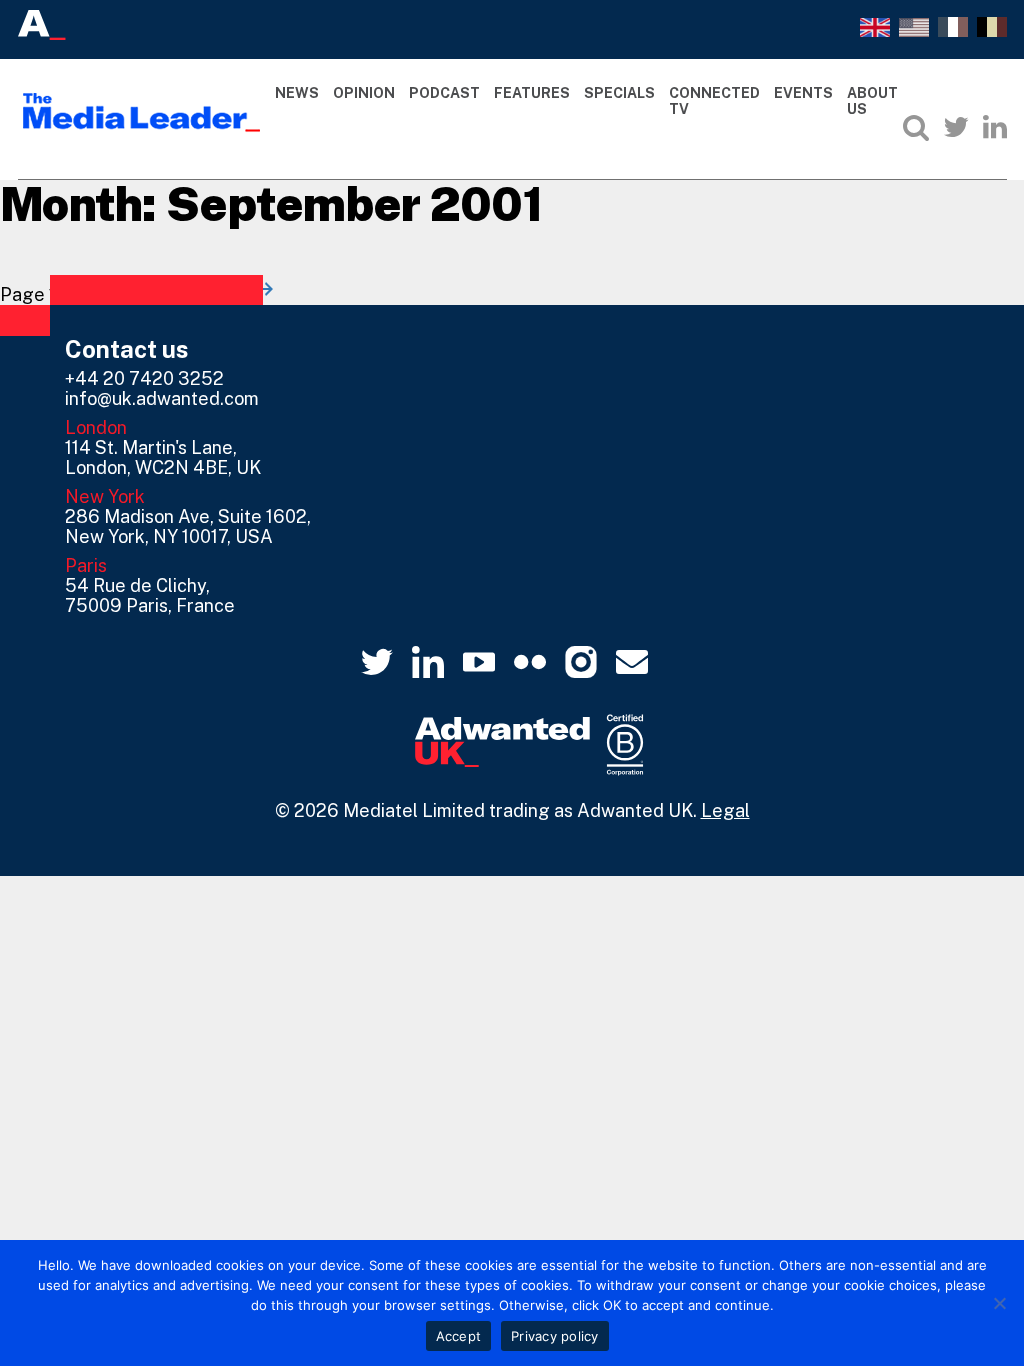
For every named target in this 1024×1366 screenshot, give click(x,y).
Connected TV (714, 101)
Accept (459, 1336)
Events (803, 93)
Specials (619, 93)
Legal (725, 810)
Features (532, 93)
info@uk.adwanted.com (162, 398)
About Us (872, 101)
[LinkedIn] (995, 127)
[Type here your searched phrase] (916, 127)
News (297, 93)
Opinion (364, 93)
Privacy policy (555, 1336)
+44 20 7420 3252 (144, 378)
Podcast (444, 93)
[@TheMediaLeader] (956, 127)
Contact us (127, 349)
